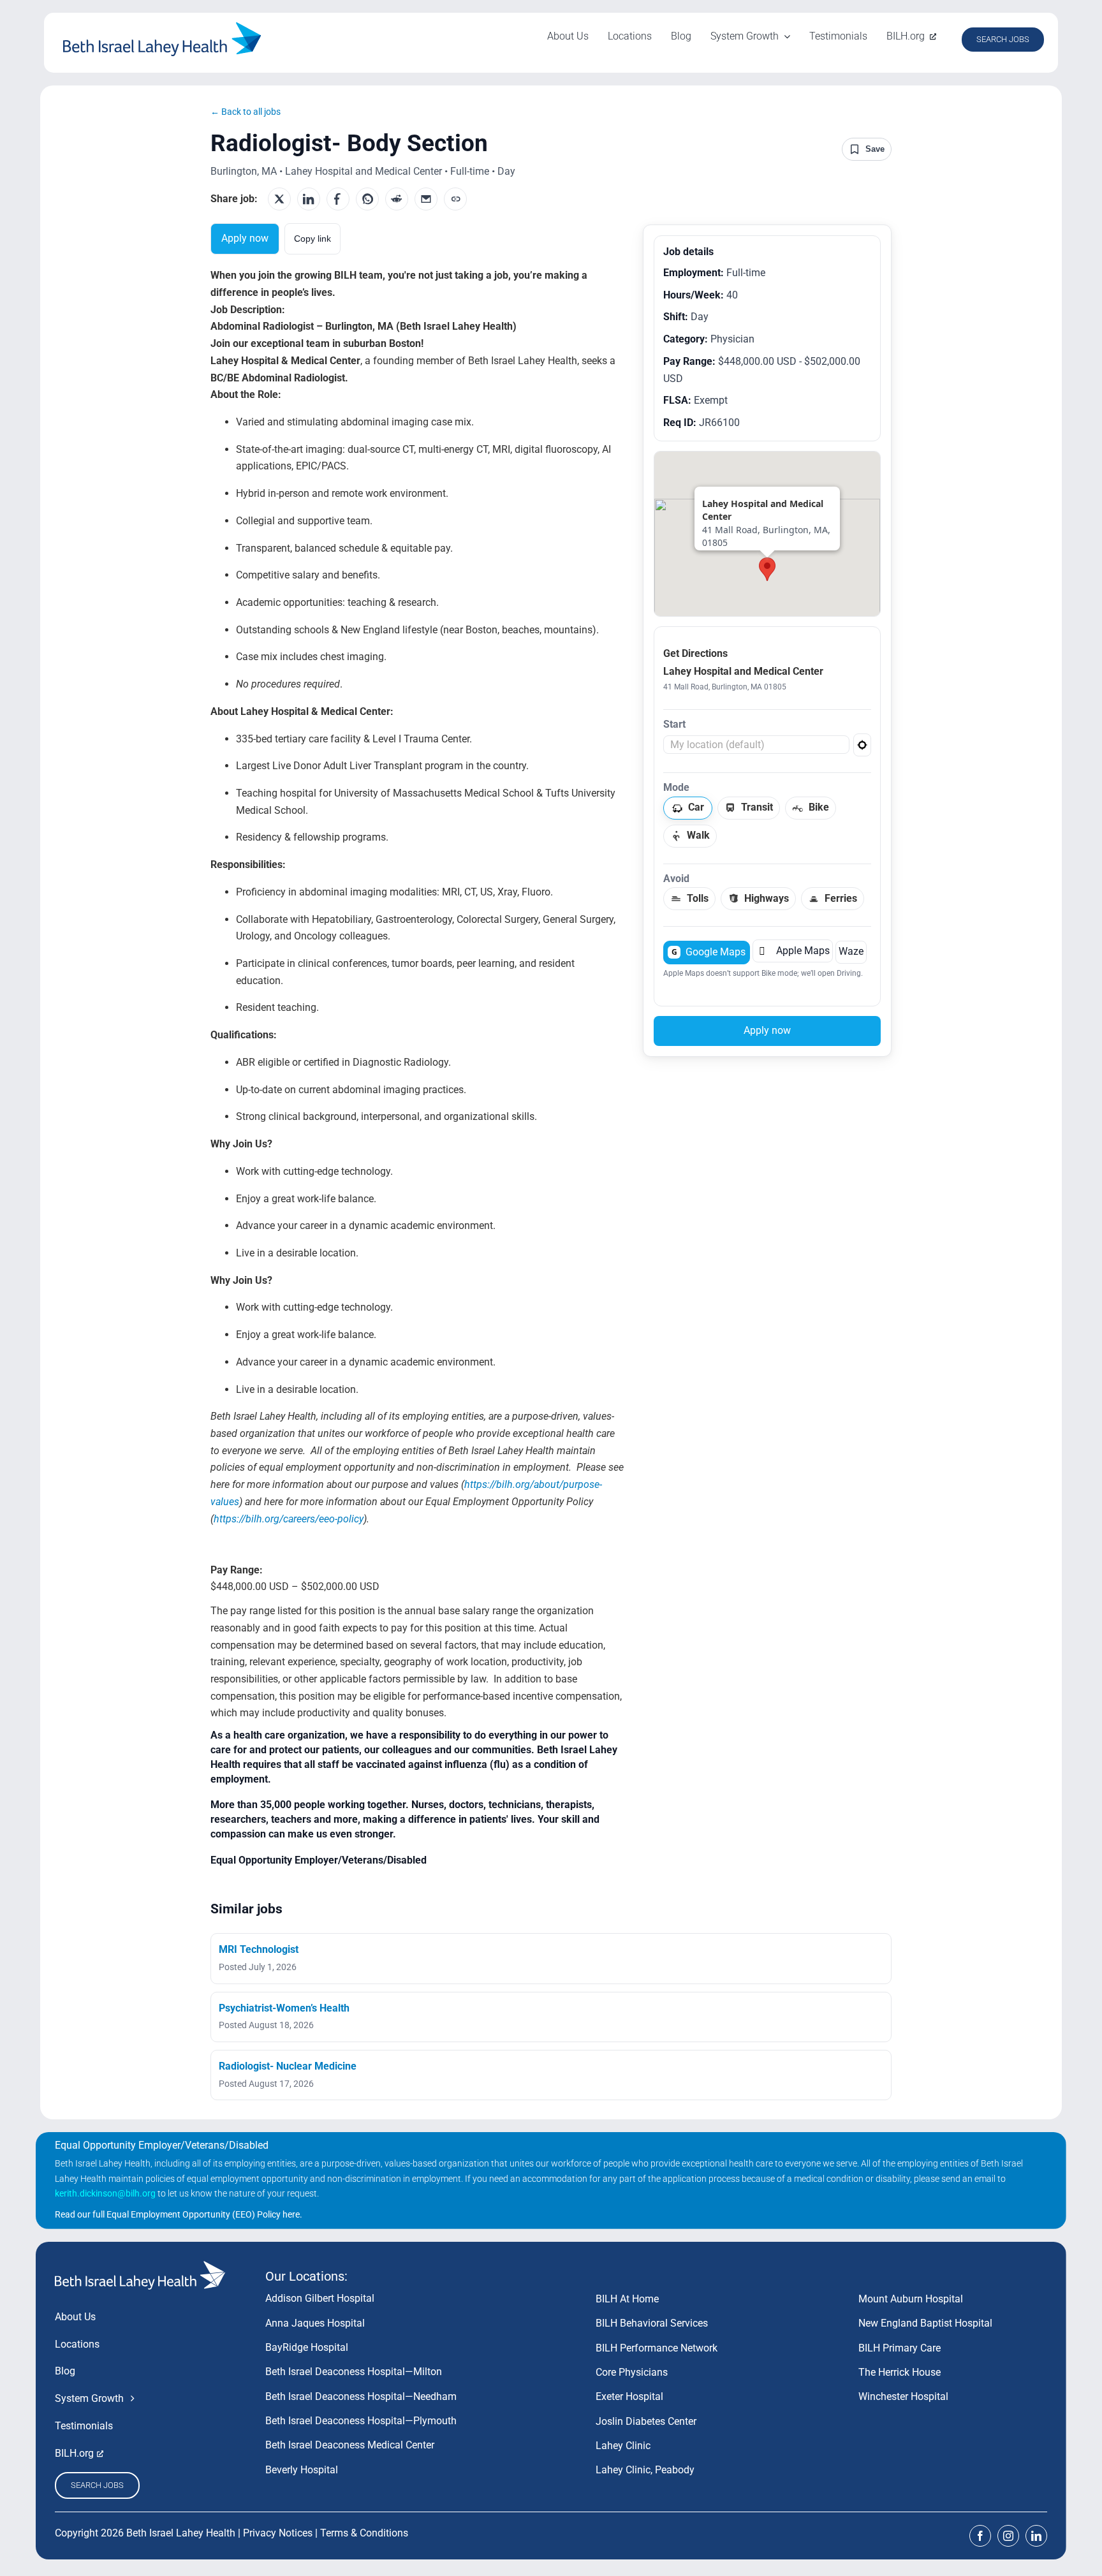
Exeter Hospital (629, 2396)
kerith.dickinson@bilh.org (105, 2193)
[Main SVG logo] (162, 27)
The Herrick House (900, 2372)
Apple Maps (794, 951)
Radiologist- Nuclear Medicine (288, 2066)
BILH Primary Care (900, 2348)
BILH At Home (627, 2299)
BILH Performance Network (657, 2348)
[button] (767, 569)
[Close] (835, 491)
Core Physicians (632, 2372)
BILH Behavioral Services (652, 2323)
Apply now (245, 238)
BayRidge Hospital (307, 2347)
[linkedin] (1036, 2536)
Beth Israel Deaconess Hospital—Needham (361, 2396)
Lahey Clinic (623, 2446)
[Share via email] (426, 199)
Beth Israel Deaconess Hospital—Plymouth (361, 2421)
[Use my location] (862, 745)
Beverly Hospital (302, 2470)
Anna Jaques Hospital (315, 2323)
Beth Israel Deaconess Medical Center (350, 2445)
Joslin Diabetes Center (646, 2421)
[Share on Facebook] (338, 199)
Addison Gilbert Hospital (320, 2298)
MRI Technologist (259, 1949)
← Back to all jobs (246, 112)
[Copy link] (455, 199)
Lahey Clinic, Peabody (645, 2470)
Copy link (312, 239)
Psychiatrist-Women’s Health (284, 2008)
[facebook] (980, 2536)
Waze (851, 951)
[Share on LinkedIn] (309, 199)
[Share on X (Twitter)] (279, 199)
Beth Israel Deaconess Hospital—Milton (354, 2372)
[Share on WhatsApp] (367, 199)
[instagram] (1008, 2536)
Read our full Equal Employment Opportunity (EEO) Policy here (177, 2214)
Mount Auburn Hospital (911, 2299)
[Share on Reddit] (397, 199)
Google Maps (709, 952)
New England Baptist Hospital (925, 2323)
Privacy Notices (278, 2533)
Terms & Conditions (364, 2533)
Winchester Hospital (903, 2396)
